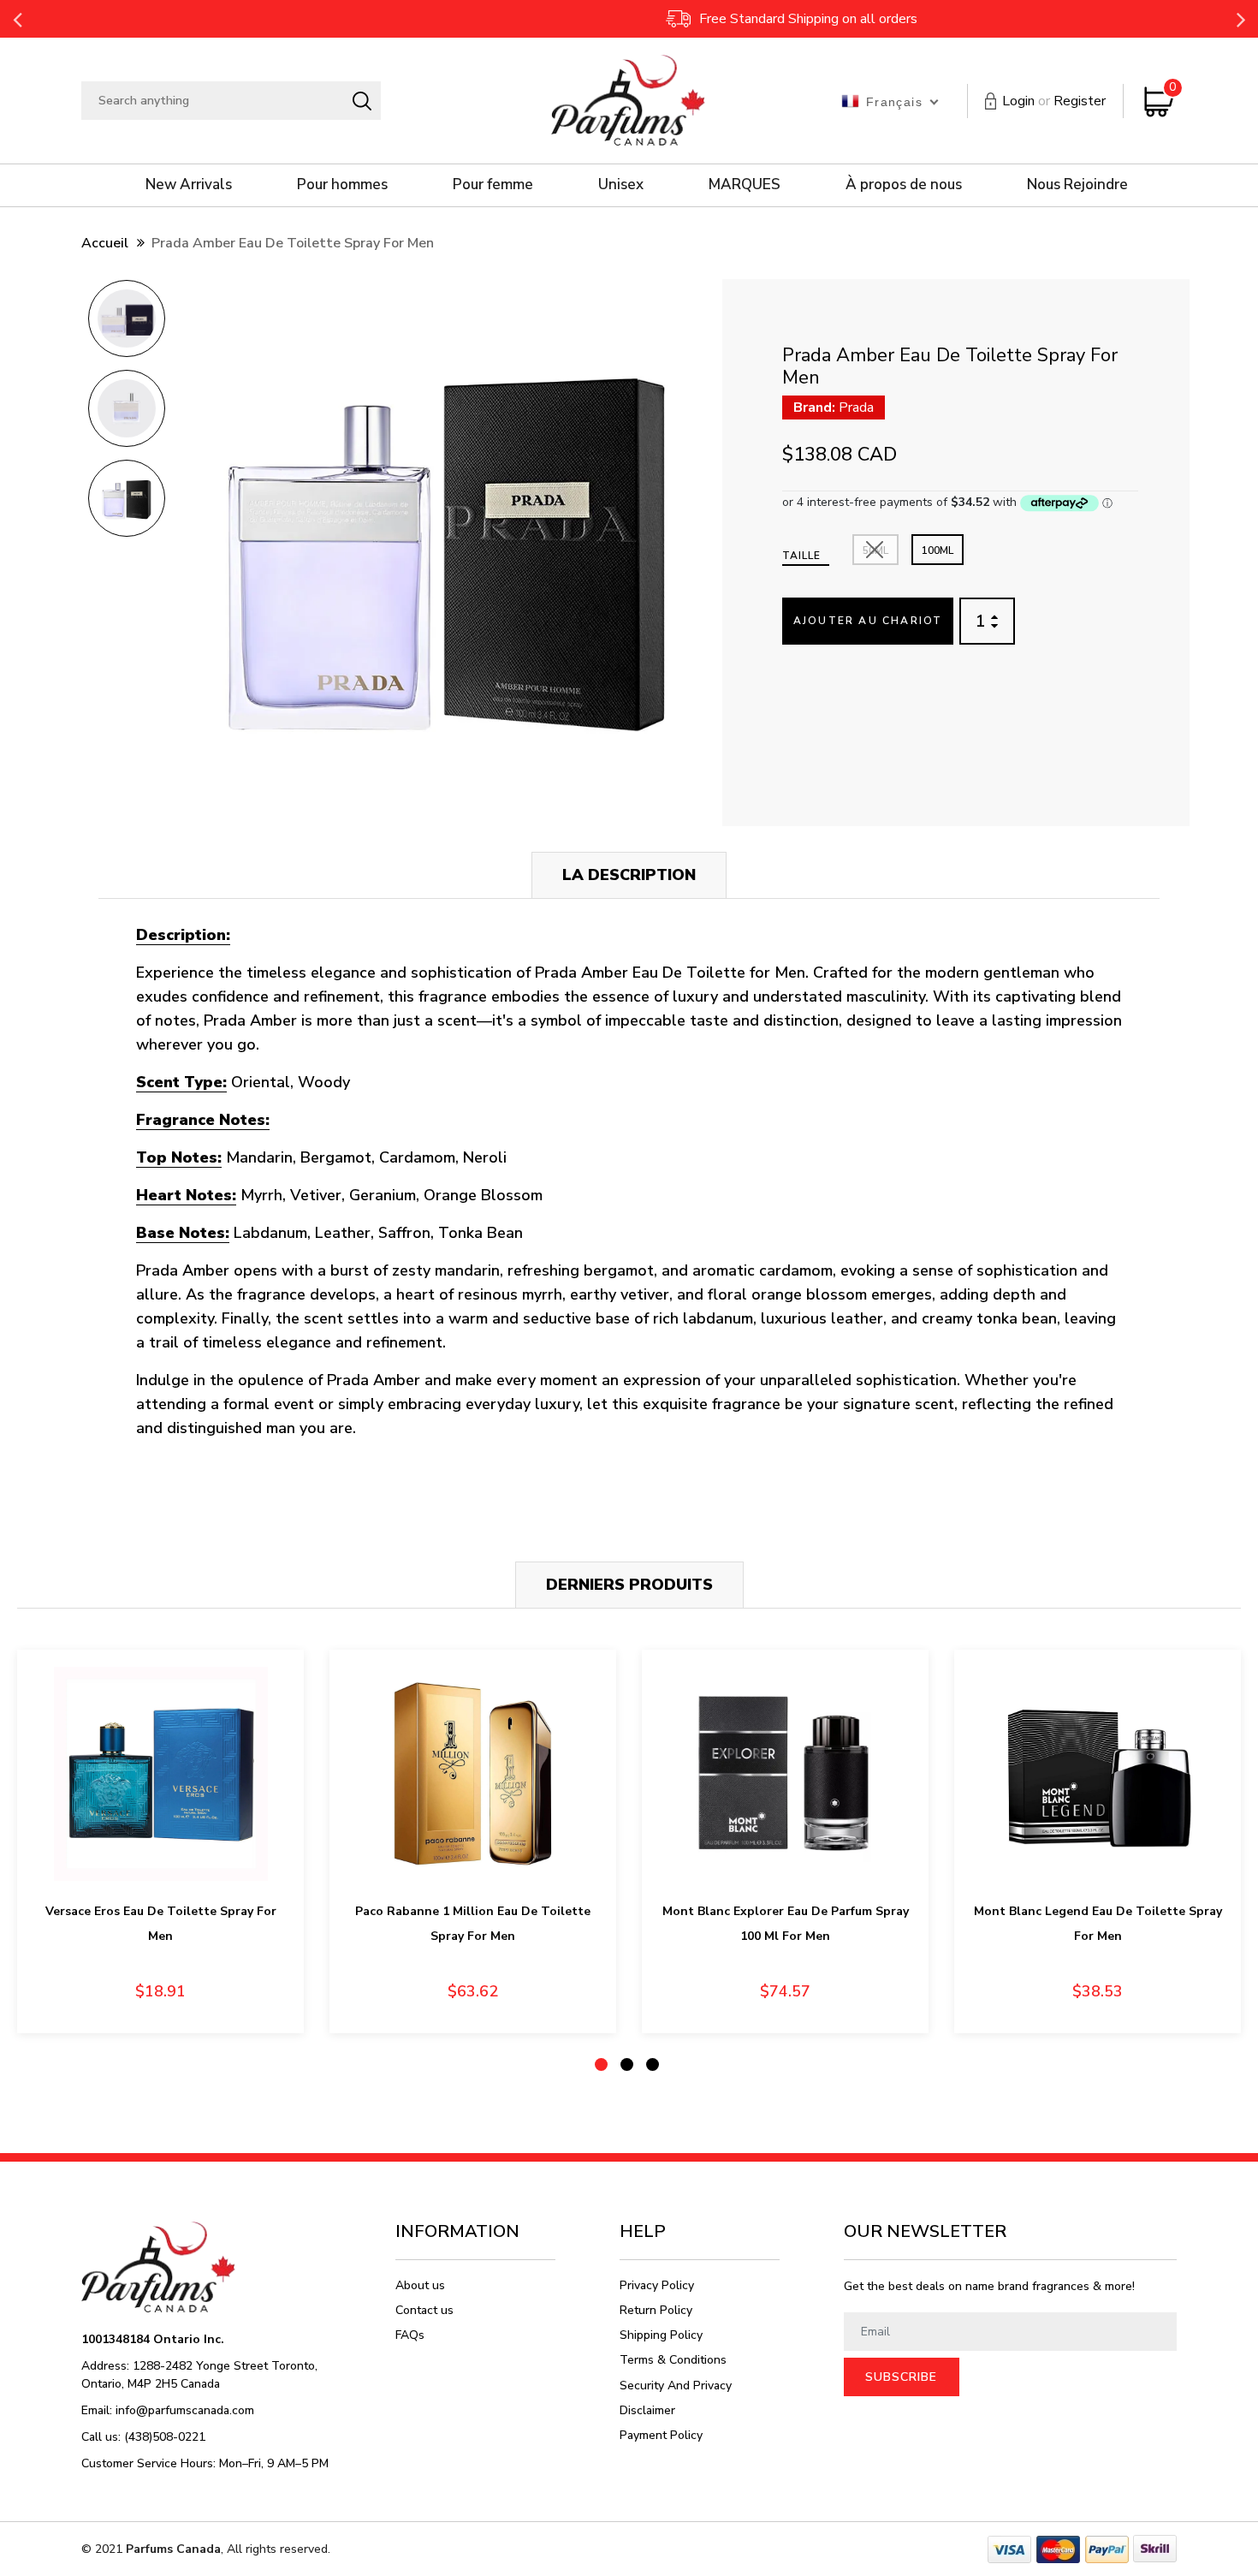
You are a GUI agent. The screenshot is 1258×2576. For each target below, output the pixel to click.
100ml (938, 550)
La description (629, 875)
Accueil (105, 243)
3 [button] (653, 2064)
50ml (875, 550)
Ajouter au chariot (868, 621)
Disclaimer (647, 2410)
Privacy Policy (657, 2285)
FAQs (410, 2335)
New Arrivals (189, 184)
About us (420, 2285)
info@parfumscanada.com (185, 2410)
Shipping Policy (661, 2335)
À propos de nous (904, 184)
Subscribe (901, 2377)
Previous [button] (17, 19)
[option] (126, 324)
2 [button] (627, 2064)
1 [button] (601, 2064)
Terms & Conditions (673, 2360)
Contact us (424, 2310)
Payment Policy (661, 2435)
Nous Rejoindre (1077, 184)
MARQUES (745, 184)
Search (362, 101)
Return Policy (656, 2310)
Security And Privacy (676, 2386)
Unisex (621, 184)
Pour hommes (342, 184)
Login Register (1054, 101)
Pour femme (493, 184)
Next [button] (1241, 19)
